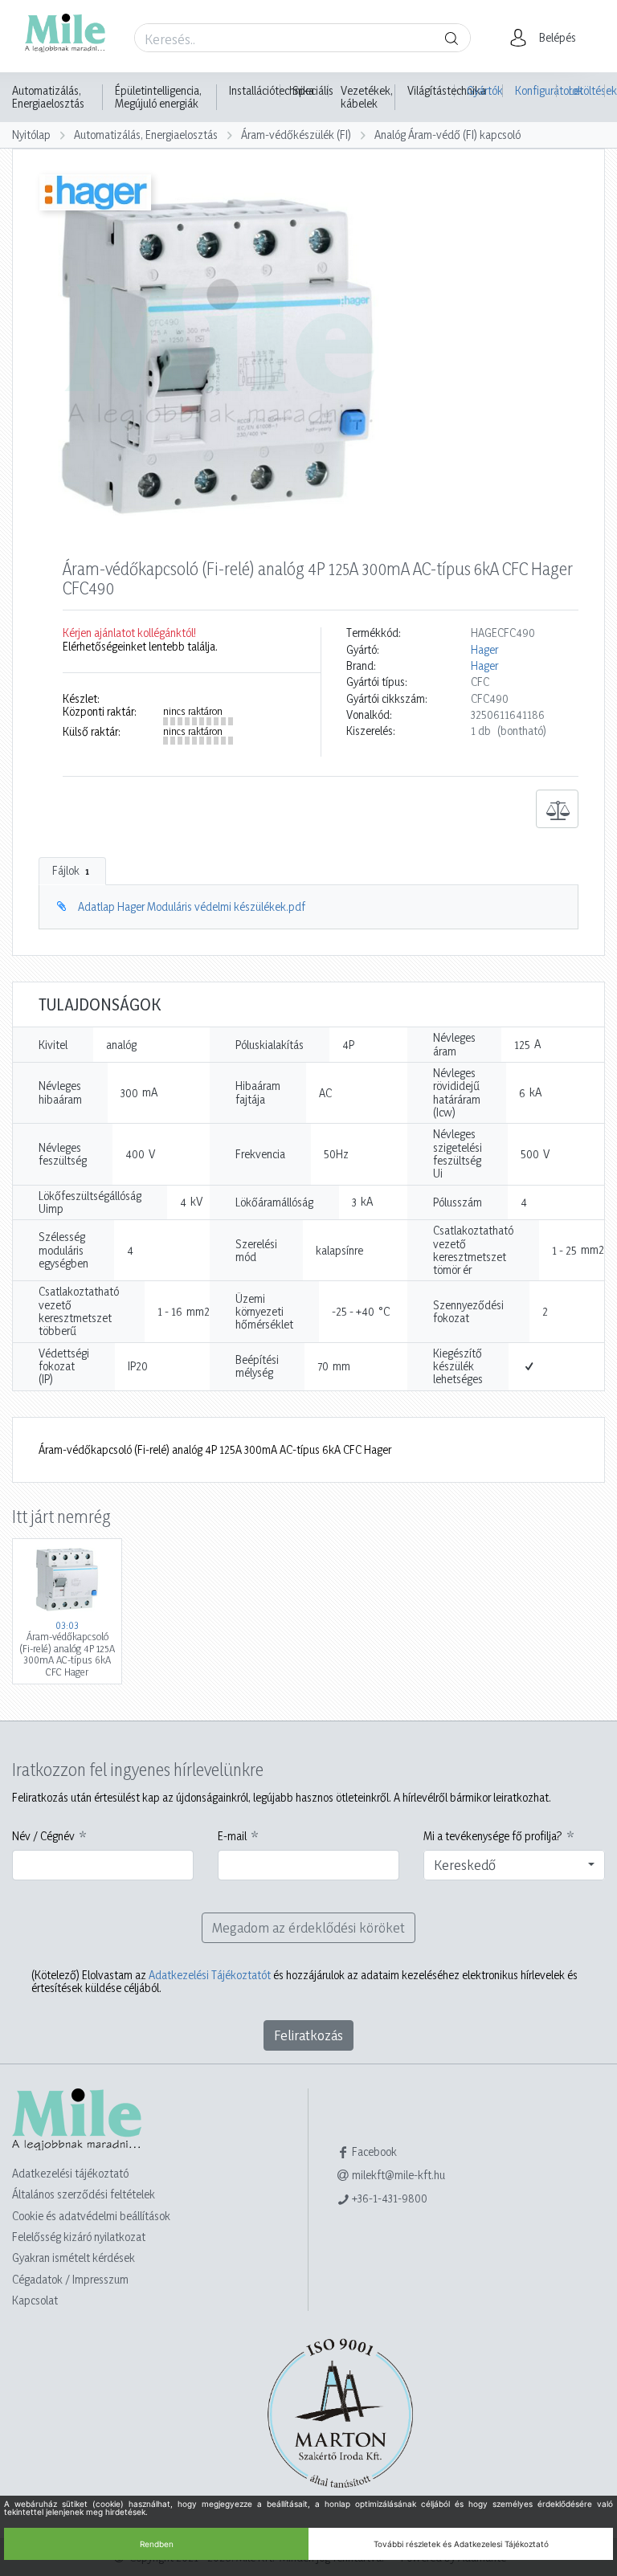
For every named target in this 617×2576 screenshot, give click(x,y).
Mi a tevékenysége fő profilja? (493, 1836)
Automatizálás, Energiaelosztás (48, 97)
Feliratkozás (308, 2035)
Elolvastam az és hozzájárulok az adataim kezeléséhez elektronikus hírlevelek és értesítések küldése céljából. (304, 1982)
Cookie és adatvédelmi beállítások (91, 2216)
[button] (548, 38)
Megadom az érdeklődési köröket (308, 1927)
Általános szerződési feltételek (84, 2194)
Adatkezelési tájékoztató (70, 2173)
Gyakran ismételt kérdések (74, 2258)
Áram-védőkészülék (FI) (296, 135)
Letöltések (587, 90)
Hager (484, 650)
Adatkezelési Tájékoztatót (210, 1975)
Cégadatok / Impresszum (70, 2279)
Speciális (313, 91)
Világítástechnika (447, 91)
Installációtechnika (272, 91)
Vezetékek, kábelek (367, 97)
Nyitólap (31, 135)
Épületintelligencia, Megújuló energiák (158, 97)
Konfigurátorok (536, 90)
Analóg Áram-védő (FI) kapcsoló (447, 135)
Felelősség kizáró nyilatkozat (79, 2237)
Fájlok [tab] (71, 870)
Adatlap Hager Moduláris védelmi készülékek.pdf (192, 906)
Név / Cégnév (43, 1836)
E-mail (232, 1836)
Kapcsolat (35, 2300)
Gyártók (485, 90)
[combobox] (514, 1865)
